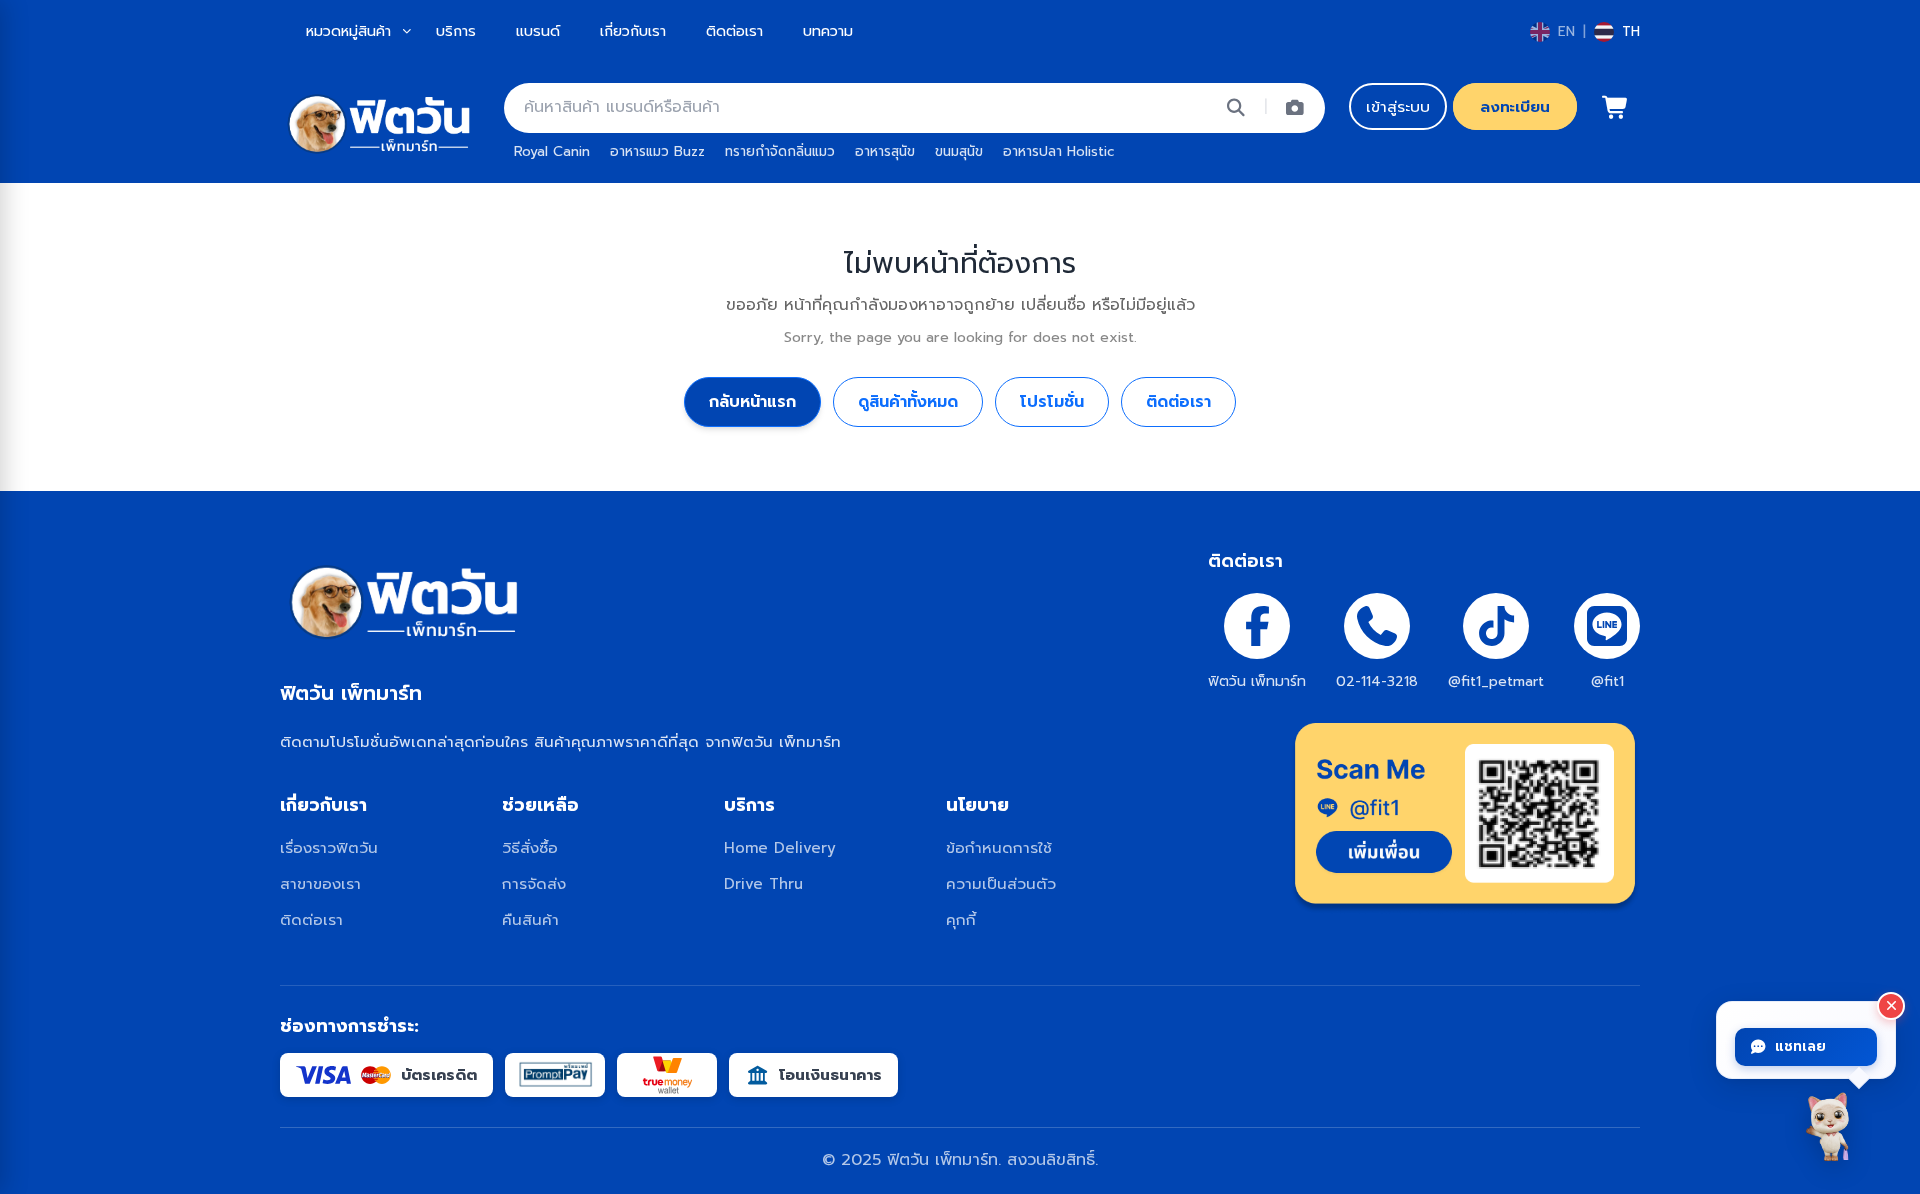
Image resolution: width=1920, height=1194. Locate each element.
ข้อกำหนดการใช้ (999, 847)
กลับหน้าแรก (752, 402)
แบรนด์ (538, 31)
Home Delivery (780, 847)
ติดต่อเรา (734, 31)
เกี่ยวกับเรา (633, 31)
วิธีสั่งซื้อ (530, 847)
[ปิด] (1891, 1006)
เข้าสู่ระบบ (1398, 106)
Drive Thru (763, 883)
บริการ (456, 31)
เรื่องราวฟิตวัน (329, 847)
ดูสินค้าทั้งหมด (908, 402)
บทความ (828, 31)
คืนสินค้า (530, 919)
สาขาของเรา (320, 883)
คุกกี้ (961, 919)
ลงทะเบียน (1515, 106)
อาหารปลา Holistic (1058, 151)
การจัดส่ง (534, 883)
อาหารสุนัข (885, 151)
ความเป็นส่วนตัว (1001, 883)
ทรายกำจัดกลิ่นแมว (780, 151)
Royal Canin (552, 151)
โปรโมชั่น (1052, 402)
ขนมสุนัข (959, 151)
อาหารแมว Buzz (657, 151)
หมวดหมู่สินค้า (348, 31)
